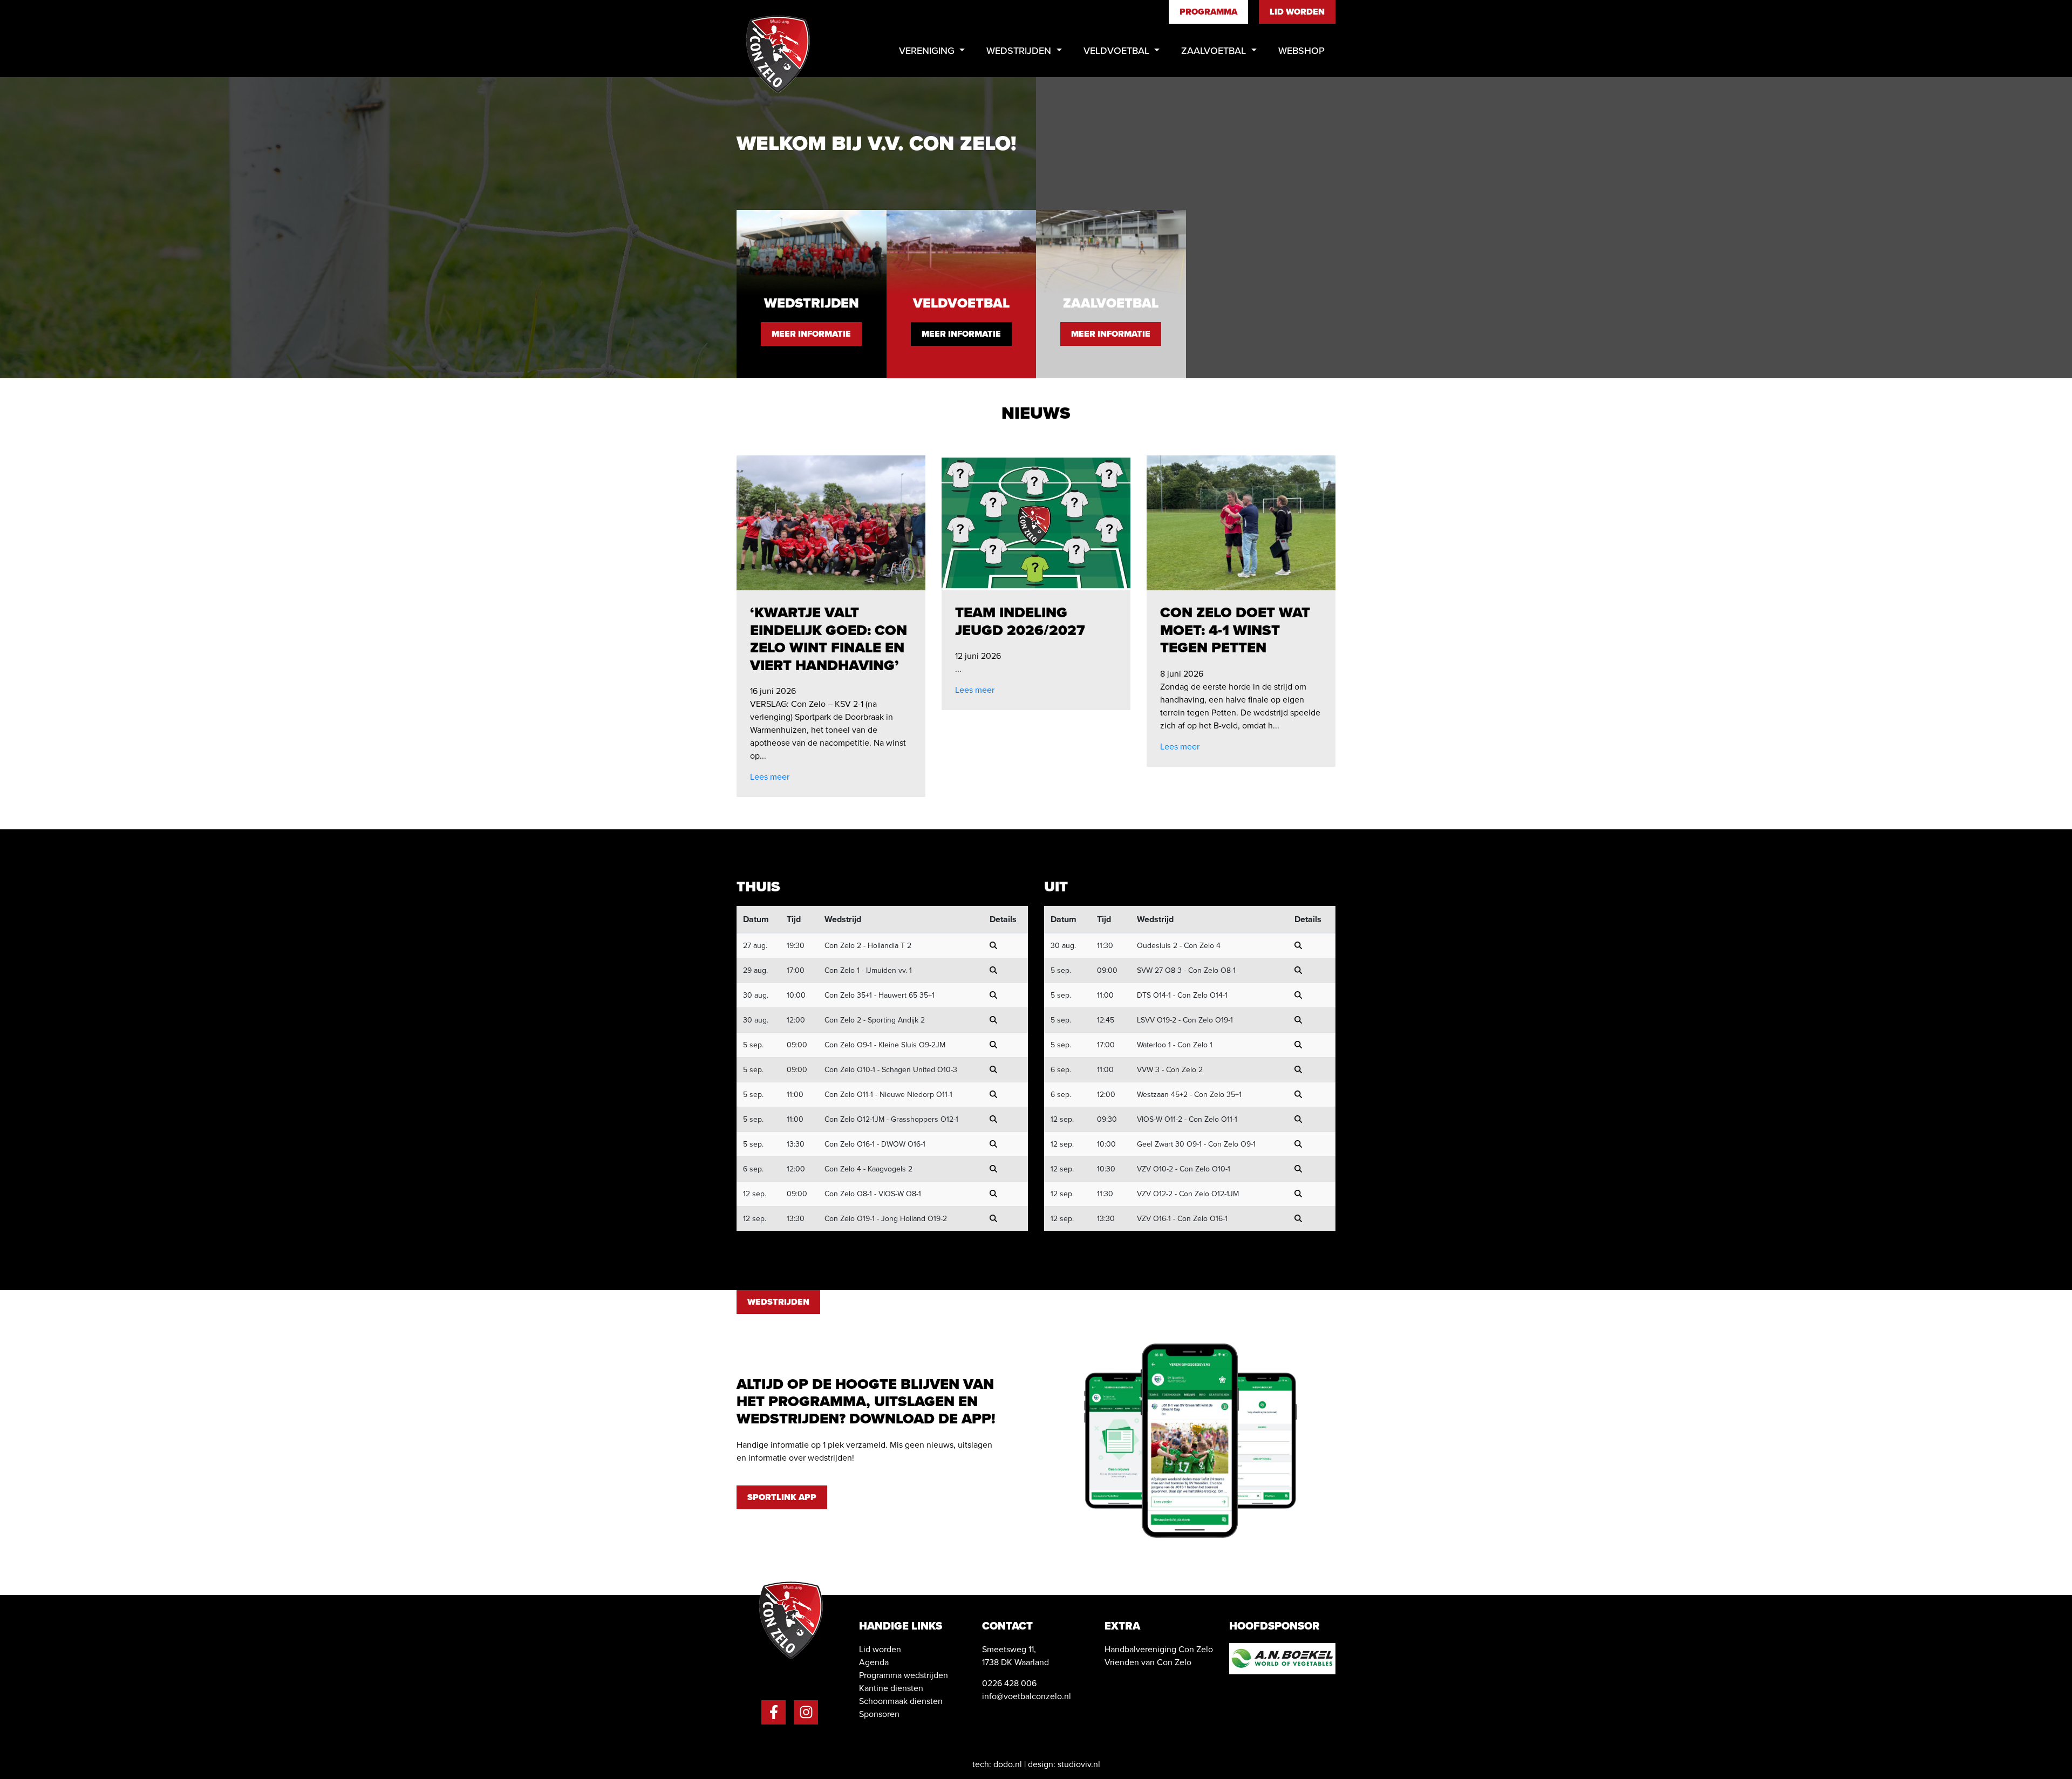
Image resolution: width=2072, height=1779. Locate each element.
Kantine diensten (891, 1688)
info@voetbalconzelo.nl (1027, 1696)
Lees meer (770, 777)
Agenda (874, 1662)
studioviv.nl (1079, 1764)
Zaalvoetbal (1215, 50)
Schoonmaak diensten (901, 1701)
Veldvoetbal (1118, 50)
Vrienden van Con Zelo (1148, 1662)
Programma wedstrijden (904, 1675)
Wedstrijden (1020, 50)
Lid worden (1297, 12)
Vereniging (928, 50)
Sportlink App (782, 1497)
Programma (1208, 12)
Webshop (1301, 50)
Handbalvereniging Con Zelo (1159, 1649)
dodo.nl (1008, 1764)
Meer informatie (811, 334)
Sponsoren (879, 1714)
